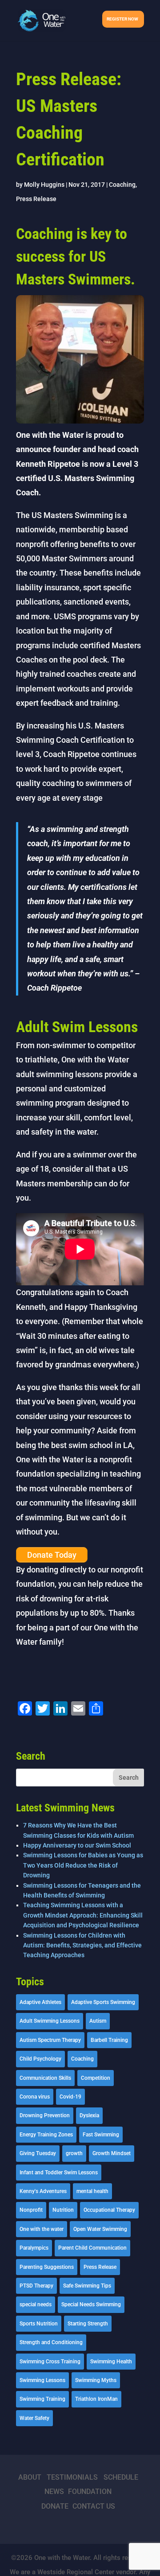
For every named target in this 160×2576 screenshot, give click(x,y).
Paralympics (34, 2248)
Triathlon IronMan (96, 2399)
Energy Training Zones (46, 2135)
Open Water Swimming (100, 2229)
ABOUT (30, 2477)
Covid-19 (70, 2097)
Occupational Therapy (109, 2210)
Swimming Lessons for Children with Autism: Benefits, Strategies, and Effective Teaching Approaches (82, 1945)
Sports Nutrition (39, 2324)
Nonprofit (31, 2210)
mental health (92, 2191)
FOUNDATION (90, 2492)
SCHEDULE (121, 2477)
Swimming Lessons (42, 2380)
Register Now (122, 19)
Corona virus (35, 2097)
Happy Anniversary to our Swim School (77, 1845)
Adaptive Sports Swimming (103, 2002)
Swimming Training (42, 2399)
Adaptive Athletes (40, 2002)
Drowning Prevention (45, 2115)
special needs (36, 2304)
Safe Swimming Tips (87, 2286)
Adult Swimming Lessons (50, 2021)
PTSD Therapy (36, 2286)
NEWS (54, 2492)
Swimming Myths (96, 2380)
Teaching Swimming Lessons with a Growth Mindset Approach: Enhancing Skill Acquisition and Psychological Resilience (83, 1915)
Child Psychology (40, 2059)
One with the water (42, 2229)
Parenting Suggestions (47, 2267)
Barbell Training (109, 2040)
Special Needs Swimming (91, 2304)
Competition (96, 2078)
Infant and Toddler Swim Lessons (59, 2173)
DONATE (55, 2506)
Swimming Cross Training (50, 2362)
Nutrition (63, 2210)
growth (74, 2153)
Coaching (122, 185)
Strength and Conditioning (51, 2342)
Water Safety (34, 2418)
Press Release (36, 199)
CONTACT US (94, 2506)
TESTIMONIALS (72, 2477)
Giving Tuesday (38, 2153)
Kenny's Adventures (43, 2191)
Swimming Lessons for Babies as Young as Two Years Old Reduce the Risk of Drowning (83, 1865)
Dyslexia (89, 2115)
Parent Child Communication (92, 2248)
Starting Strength (88, 2324)
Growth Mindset (112, 2153)
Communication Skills (45, 2078)
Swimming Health (111, 2362)
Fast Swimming (101, 2135)
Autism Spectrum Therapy (50, 2040)
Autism (98, 2021)
